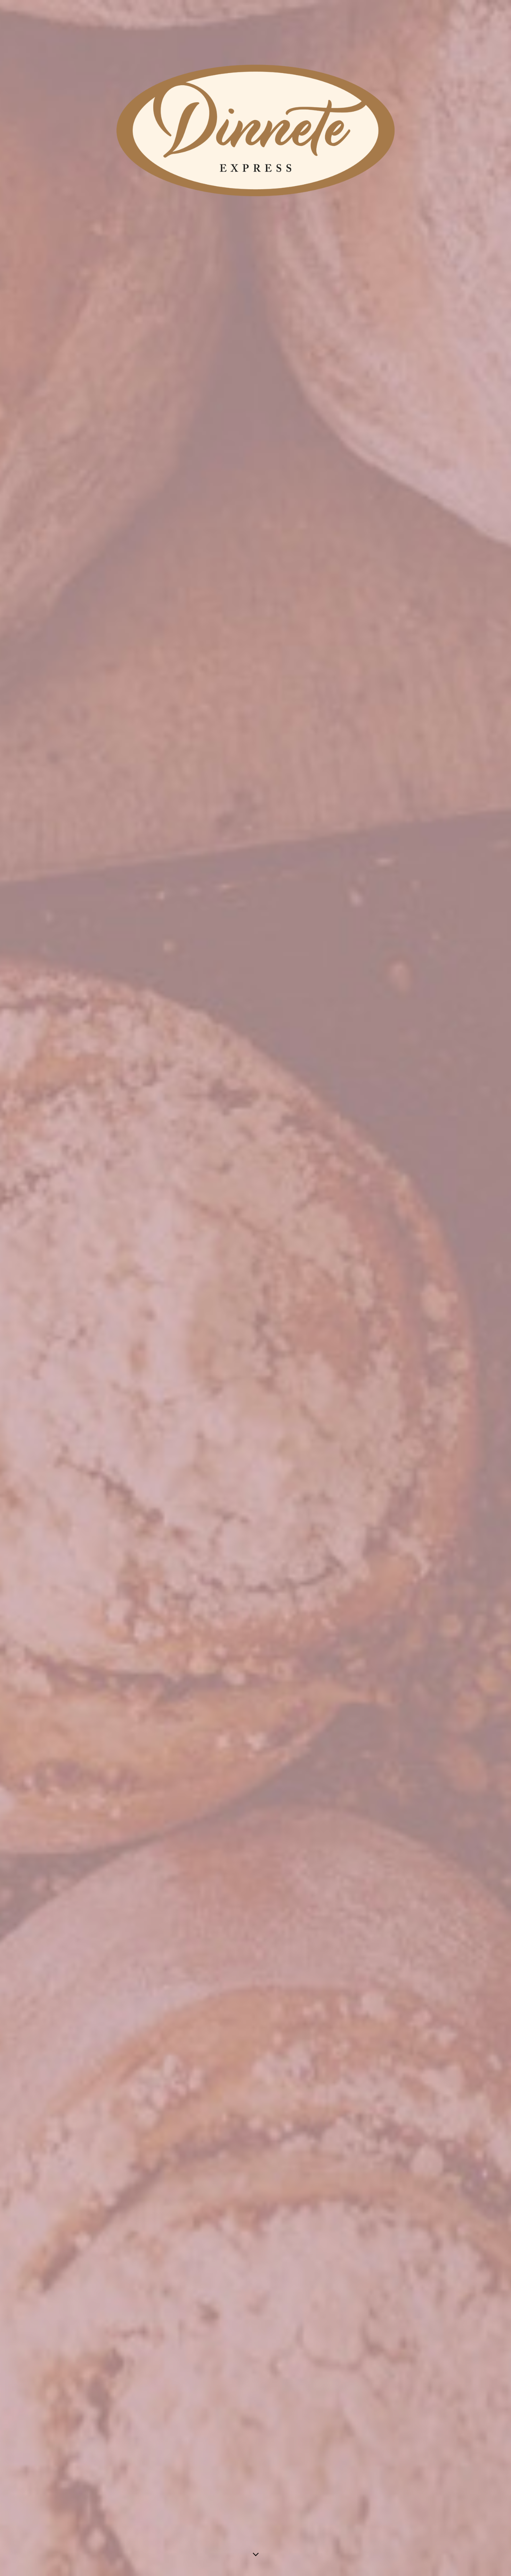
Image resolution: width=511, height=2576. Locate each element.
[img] (255, 1288)
